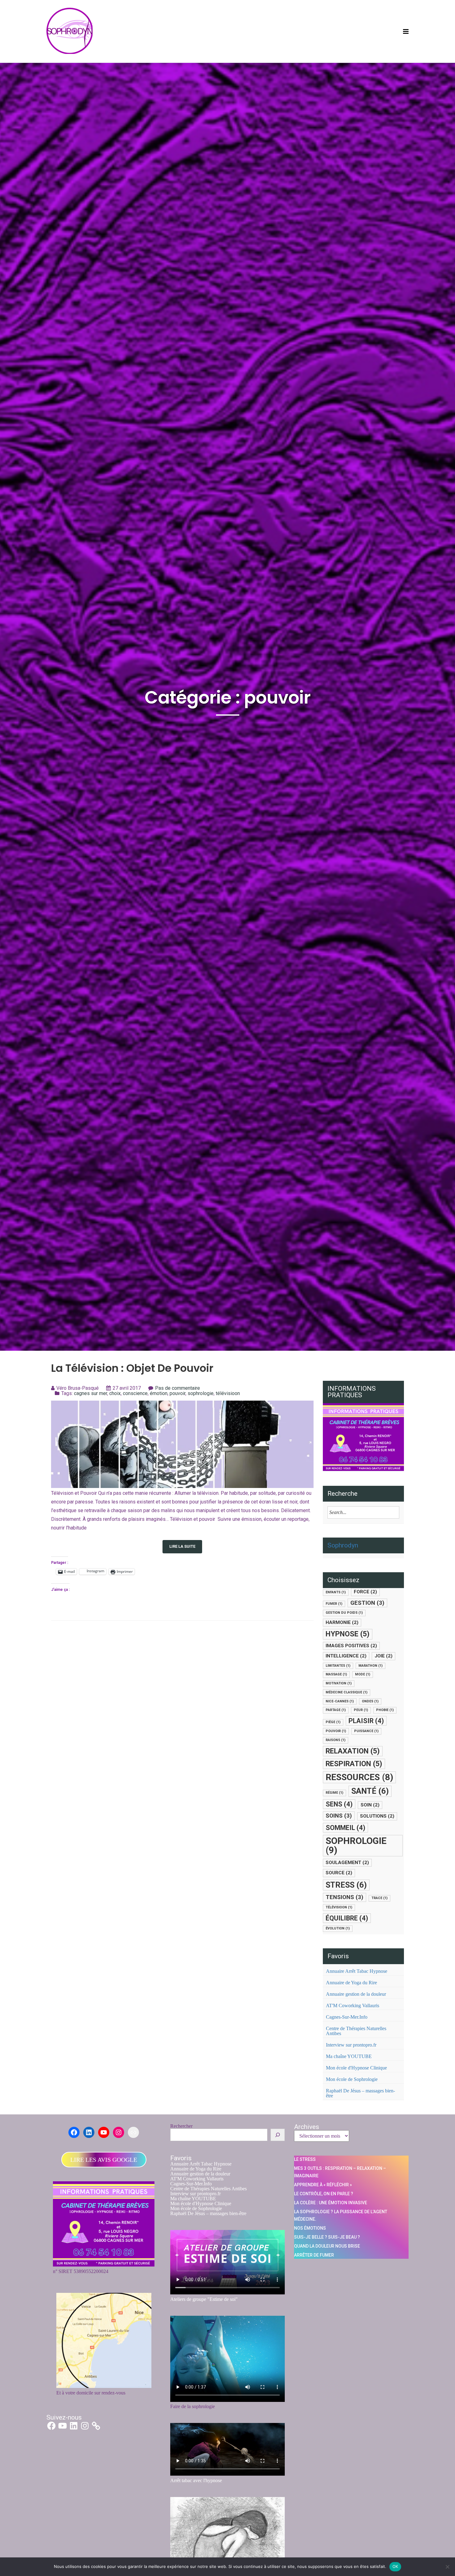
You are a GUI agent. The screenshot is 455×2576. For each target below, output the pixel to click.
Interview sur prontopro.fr (351, 2045)
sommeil (345, 1828)
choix (115, 1393)
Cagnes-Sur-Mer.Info (347, 2017)
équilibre (347, 1918)
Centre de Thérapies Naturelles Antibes (356, 2031)
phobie (385, 1710)
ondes (370, 1701)
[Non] (447, 2567)
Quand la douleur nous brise (327, 2246)
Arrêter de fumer (314, 2255)
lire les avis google (104, 2160)
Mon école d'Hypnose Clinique (356, 2068)
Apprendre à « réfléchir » (323, 2185)
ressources (359, 1777)
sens (339, 1804)
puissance (366, 1731)
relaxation (353, 1751)
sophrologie (201, 1393)
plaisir (366, 1721)
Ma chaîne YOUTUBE (349, 2056)
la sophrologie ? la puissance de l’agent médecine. (341, 2215)
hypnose (348, 1634)
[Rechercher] (278, 2135)
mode (363, 1674)
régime (334, 1793)
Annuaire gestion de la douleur (356, 1994)
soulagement (347, 1863)
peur (361, 1710)
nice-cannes (340, 1701)
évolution (338, 1928)
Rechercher (181, 2126)
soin (370, 1805)
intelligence (346, 1656)
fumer (334, 1604)
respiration (354, 1764)
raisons (336, 1740)
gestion (367, 1603)
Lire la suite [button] (182, 1546)
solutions (377, 1816)
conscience (135, 1393)
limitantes (338, 1666)
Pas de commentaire (178, 1388)
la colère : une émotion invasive (331, 2203)
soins (339, 1816)
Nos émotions (310, 2228)
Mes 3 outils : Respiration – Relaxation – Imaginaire (340, 2172)
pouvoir (178, 1393)
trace (379, 1898)
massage (336, 1674)
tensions (344, 1897)
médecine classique (347, 1692)
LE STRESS (305, 2159)
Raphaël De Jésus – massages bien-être (360, 2093)
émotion (159, 1393)
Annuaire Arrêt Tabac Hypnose (357, 1971)
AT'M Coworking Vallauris (353, 2006)
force (365, 1592)
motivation (339, 1683)
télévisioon (228, 1393)
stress (346, 1885)
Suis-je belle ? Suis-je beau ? (327, 2237)
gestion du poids (344, 1613)
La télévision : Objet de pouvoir (132, 1368)
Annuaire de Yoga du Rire (351, 1983)
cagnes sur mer (91, 1393)
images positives (351, 1646)
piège (333, 1722)
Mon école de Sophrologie (352, 2079)
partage (336, 1710)
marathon (370, 1666)
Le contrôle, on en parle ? (324, 2194)
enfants (336, 1592)
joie (383, 1656)
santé (370, 1791)
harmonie (342, 1622)
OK (395, 2566)
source (339, 1873)
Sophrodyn (343, 1545)
